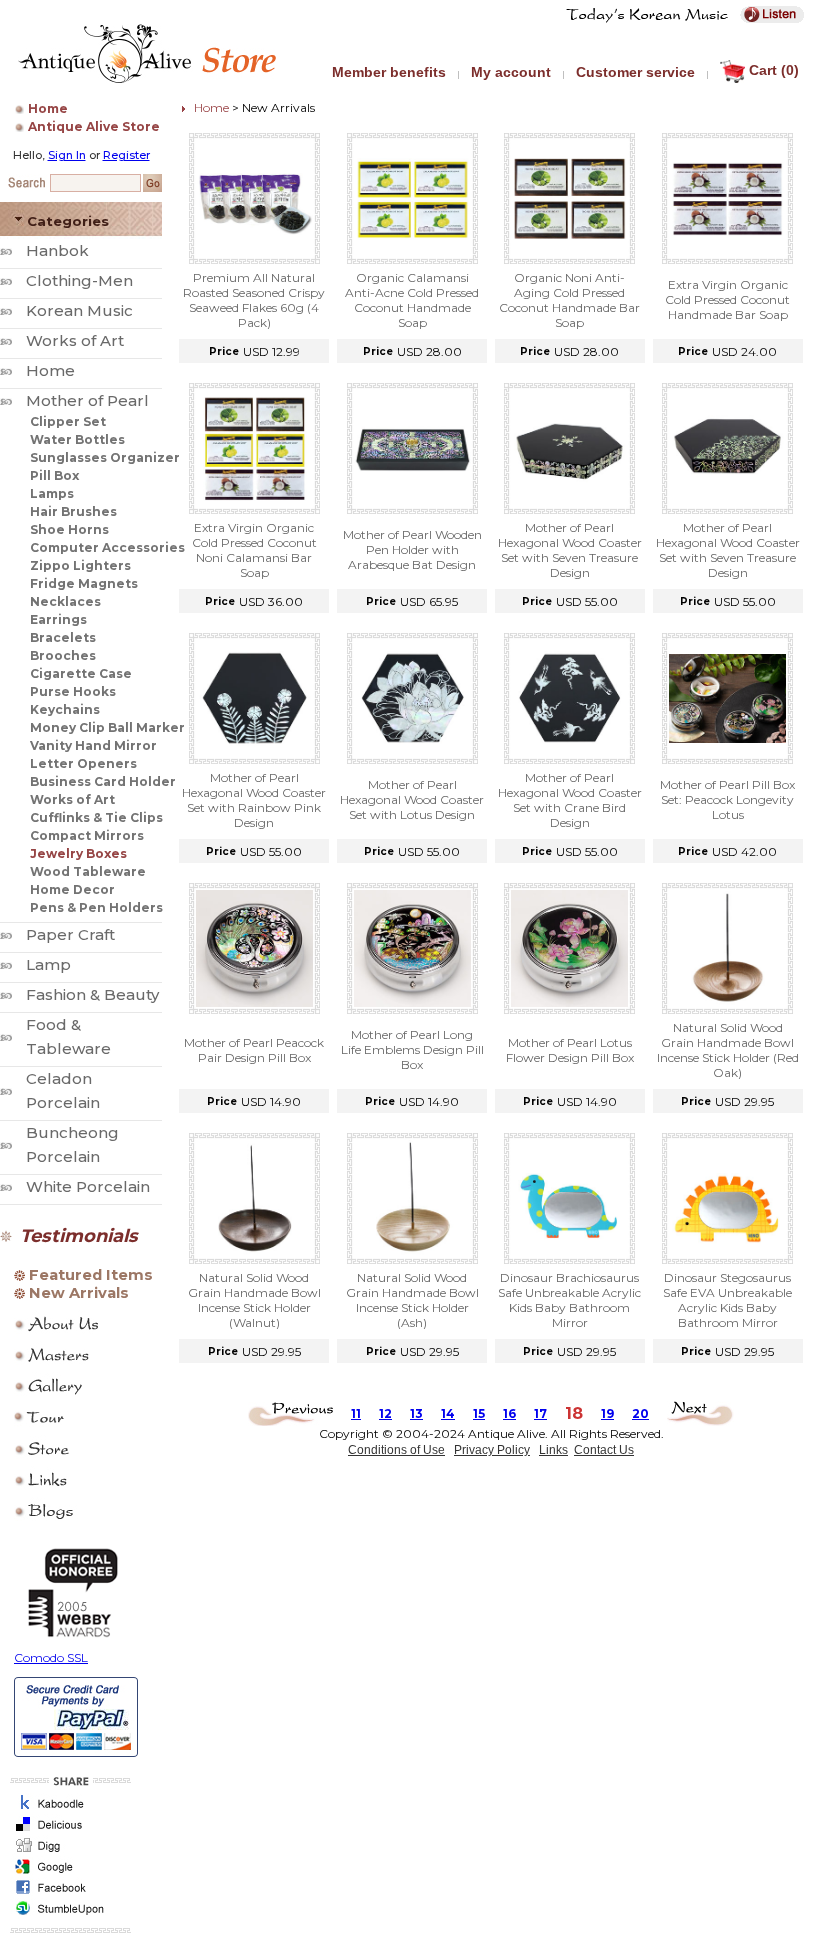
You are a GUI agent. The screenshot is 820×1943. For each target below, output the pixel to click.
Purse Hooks (73, 691)
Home (48, 108)
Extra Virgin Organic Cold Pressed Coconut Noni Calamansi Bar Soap (254, 550)
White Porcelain (88, 1186)
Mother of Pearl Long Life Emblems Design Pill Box (412, 1049)
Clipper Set (68, 421)
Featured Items (91, 1275)
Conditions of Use (396, 1450)
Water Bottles (77, 439)
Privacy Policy (492, 1450)
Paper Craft (70, 934)
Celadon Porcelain (63, 1090)
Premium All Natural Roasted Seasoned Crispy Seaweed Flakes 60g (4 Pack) (254, 300)
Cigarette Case (81, 673)
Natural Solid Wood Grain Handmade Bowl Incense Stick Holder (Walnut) (254, 1300)
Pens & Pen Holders (96, 907)
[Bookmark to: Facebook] (67, 1893)
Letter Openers (83, 763)
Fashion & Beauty (92, 994)
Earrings (58, 619)
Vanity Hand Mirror (93, 745)
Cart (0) (774, 70)
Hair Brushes (73, 511)
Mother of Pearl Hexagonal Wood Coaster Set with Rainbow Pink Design (254, 800)
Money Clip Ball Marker (107, 727)
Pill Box (54, 475)
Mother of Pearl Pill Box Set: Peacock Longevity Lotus (727, 799)
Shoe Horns (69, 529)
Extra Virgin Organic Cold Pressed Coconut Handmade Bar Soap (727, 299)
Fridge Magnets (84, 583)
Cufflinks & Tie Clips (96, 817)
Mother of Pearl (87, 400)
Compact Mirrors (87, 835)
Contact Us (604, 1450)
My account (511, 72)
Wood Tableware (88, 871)
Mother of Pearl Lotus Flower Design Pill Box (570, 1050)
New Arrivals (79, 1293)
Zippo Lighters (80, 565)
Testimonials (79, 1236)
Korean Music (79, 310)
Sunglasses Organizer (105, 457)
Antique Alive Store (94, 126)
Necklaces (65, 601)
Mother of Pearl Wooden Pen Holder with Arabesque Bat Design (412, 549)
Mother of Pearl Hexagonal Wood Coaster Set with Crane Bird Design (570, 800)
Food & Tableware (68, 1036)
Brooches (63, 655)
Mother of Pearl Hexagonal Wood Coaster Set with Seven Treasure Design (570, 550)
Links (553, 1450)
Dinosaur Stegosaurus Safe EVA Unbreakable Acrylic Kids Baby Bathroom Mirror (727, 1300)
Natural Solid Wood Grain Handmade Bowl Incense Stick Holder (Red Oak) (728, 1050)
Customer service (635, 72)
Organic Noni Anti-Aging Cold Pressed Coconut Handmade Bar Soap (569, 300)
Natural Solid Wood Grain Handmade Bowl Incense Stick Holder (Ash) (412, 1300)
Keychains (65, 709)
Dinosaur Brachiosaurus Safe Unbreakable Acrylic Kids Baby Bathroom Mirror (569, 1300)
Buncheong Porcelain (72, 1144)
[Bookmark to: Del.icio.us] (67, 1830)
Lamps (52, 493)
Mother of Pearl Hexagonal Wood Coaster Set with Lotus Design (412, 799)
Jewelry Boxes (78, 853)
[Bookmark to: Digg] (67, 1851)
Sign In (67, 155)
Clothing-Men (79, 280)
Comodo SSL (51, 1657)
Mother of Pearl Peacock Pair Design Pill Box (254, 1050)
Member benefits (389, 72)
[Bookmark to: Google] (67, 1872)
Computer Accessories (107, 547)
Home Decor (72, 889)
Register (126, 155)
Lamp (48, 964)
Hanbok (57, 250)
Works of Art (75, 340)
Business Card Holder (103, 781)
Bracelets (63, 637)
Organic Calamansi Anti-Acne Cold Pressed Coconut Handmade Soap (412, 300)
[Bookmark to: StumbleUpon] (67, 1914)
